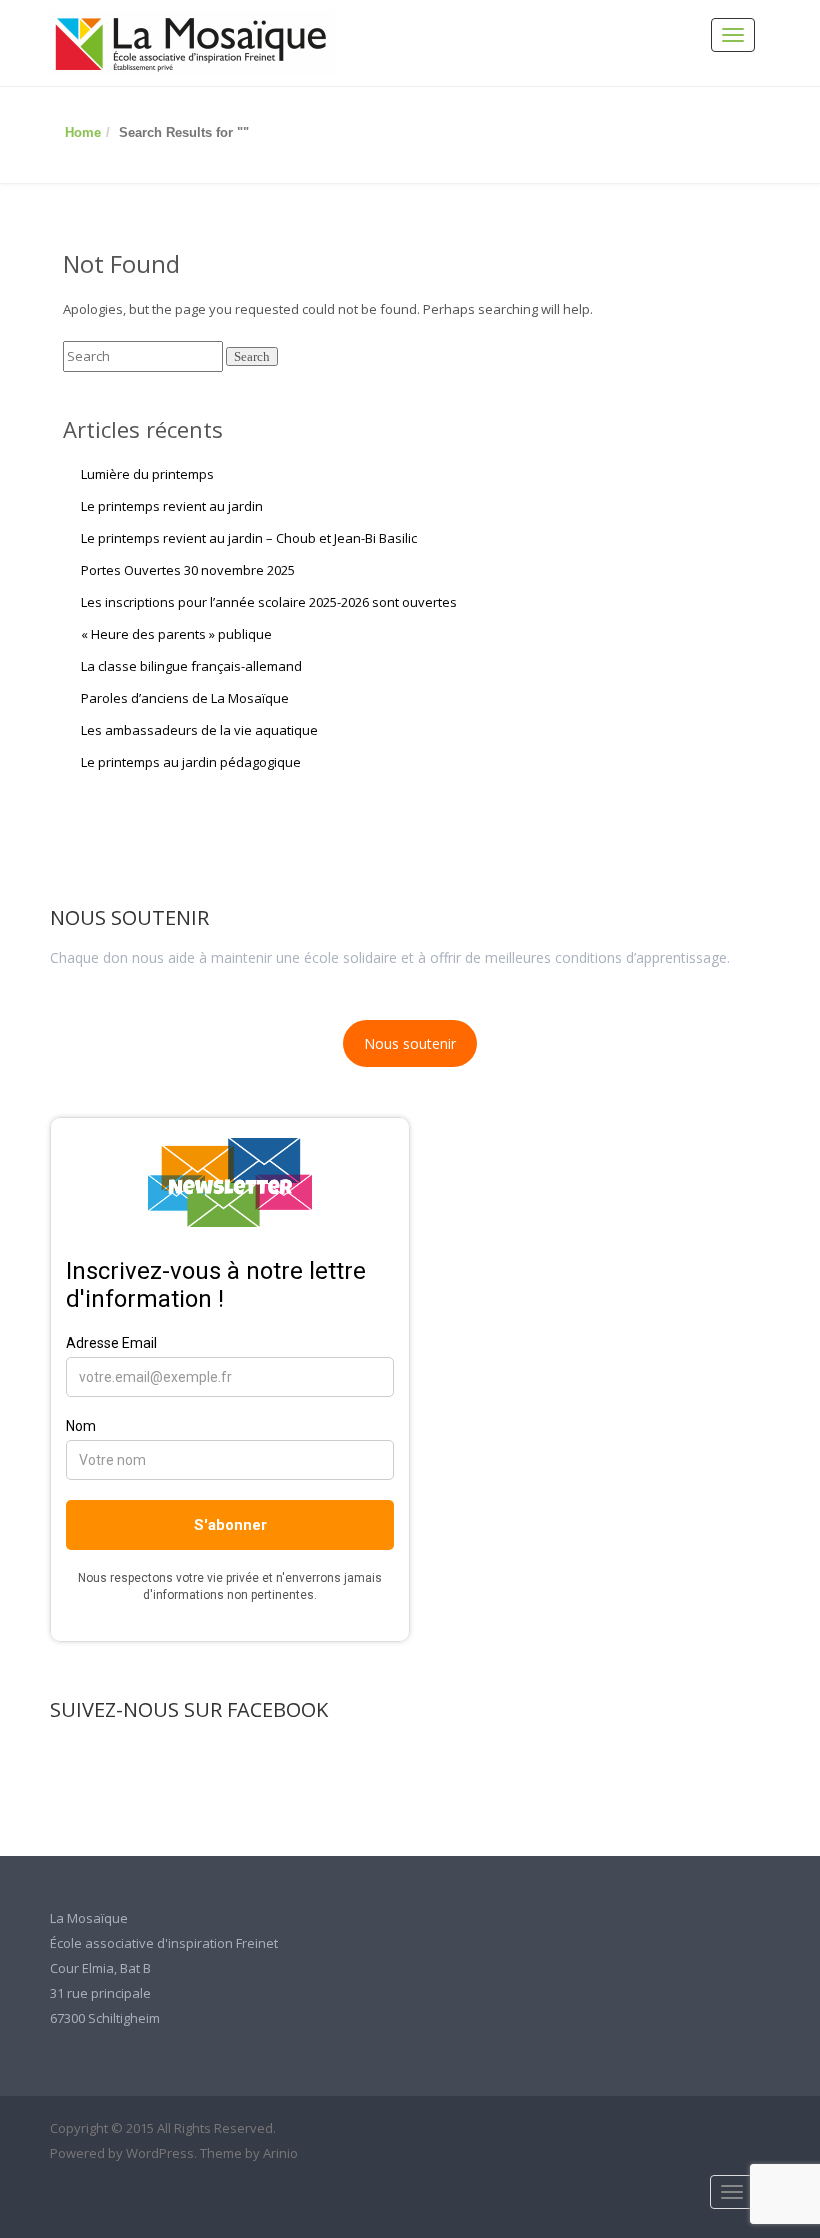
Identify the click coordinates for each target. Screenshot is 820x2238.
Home (83, 132)
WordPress (160, 2153)
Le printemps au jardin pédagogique (191, 762)
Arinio (280, 2153)
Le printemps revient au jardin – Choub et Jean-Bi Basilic (249, 538)
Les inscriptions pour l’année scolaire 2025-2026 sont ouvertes (269, 602)
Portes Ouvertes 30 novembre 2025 (188, 570)
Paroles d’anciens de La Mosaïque (185, 698)
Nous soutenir (410, 1043)
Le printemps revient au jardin (172, 506)
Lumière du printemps (147, 474)
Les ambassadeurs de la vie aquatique (199, 730)
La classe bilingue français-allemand (191, 666)
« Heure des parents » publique (176, 634)
